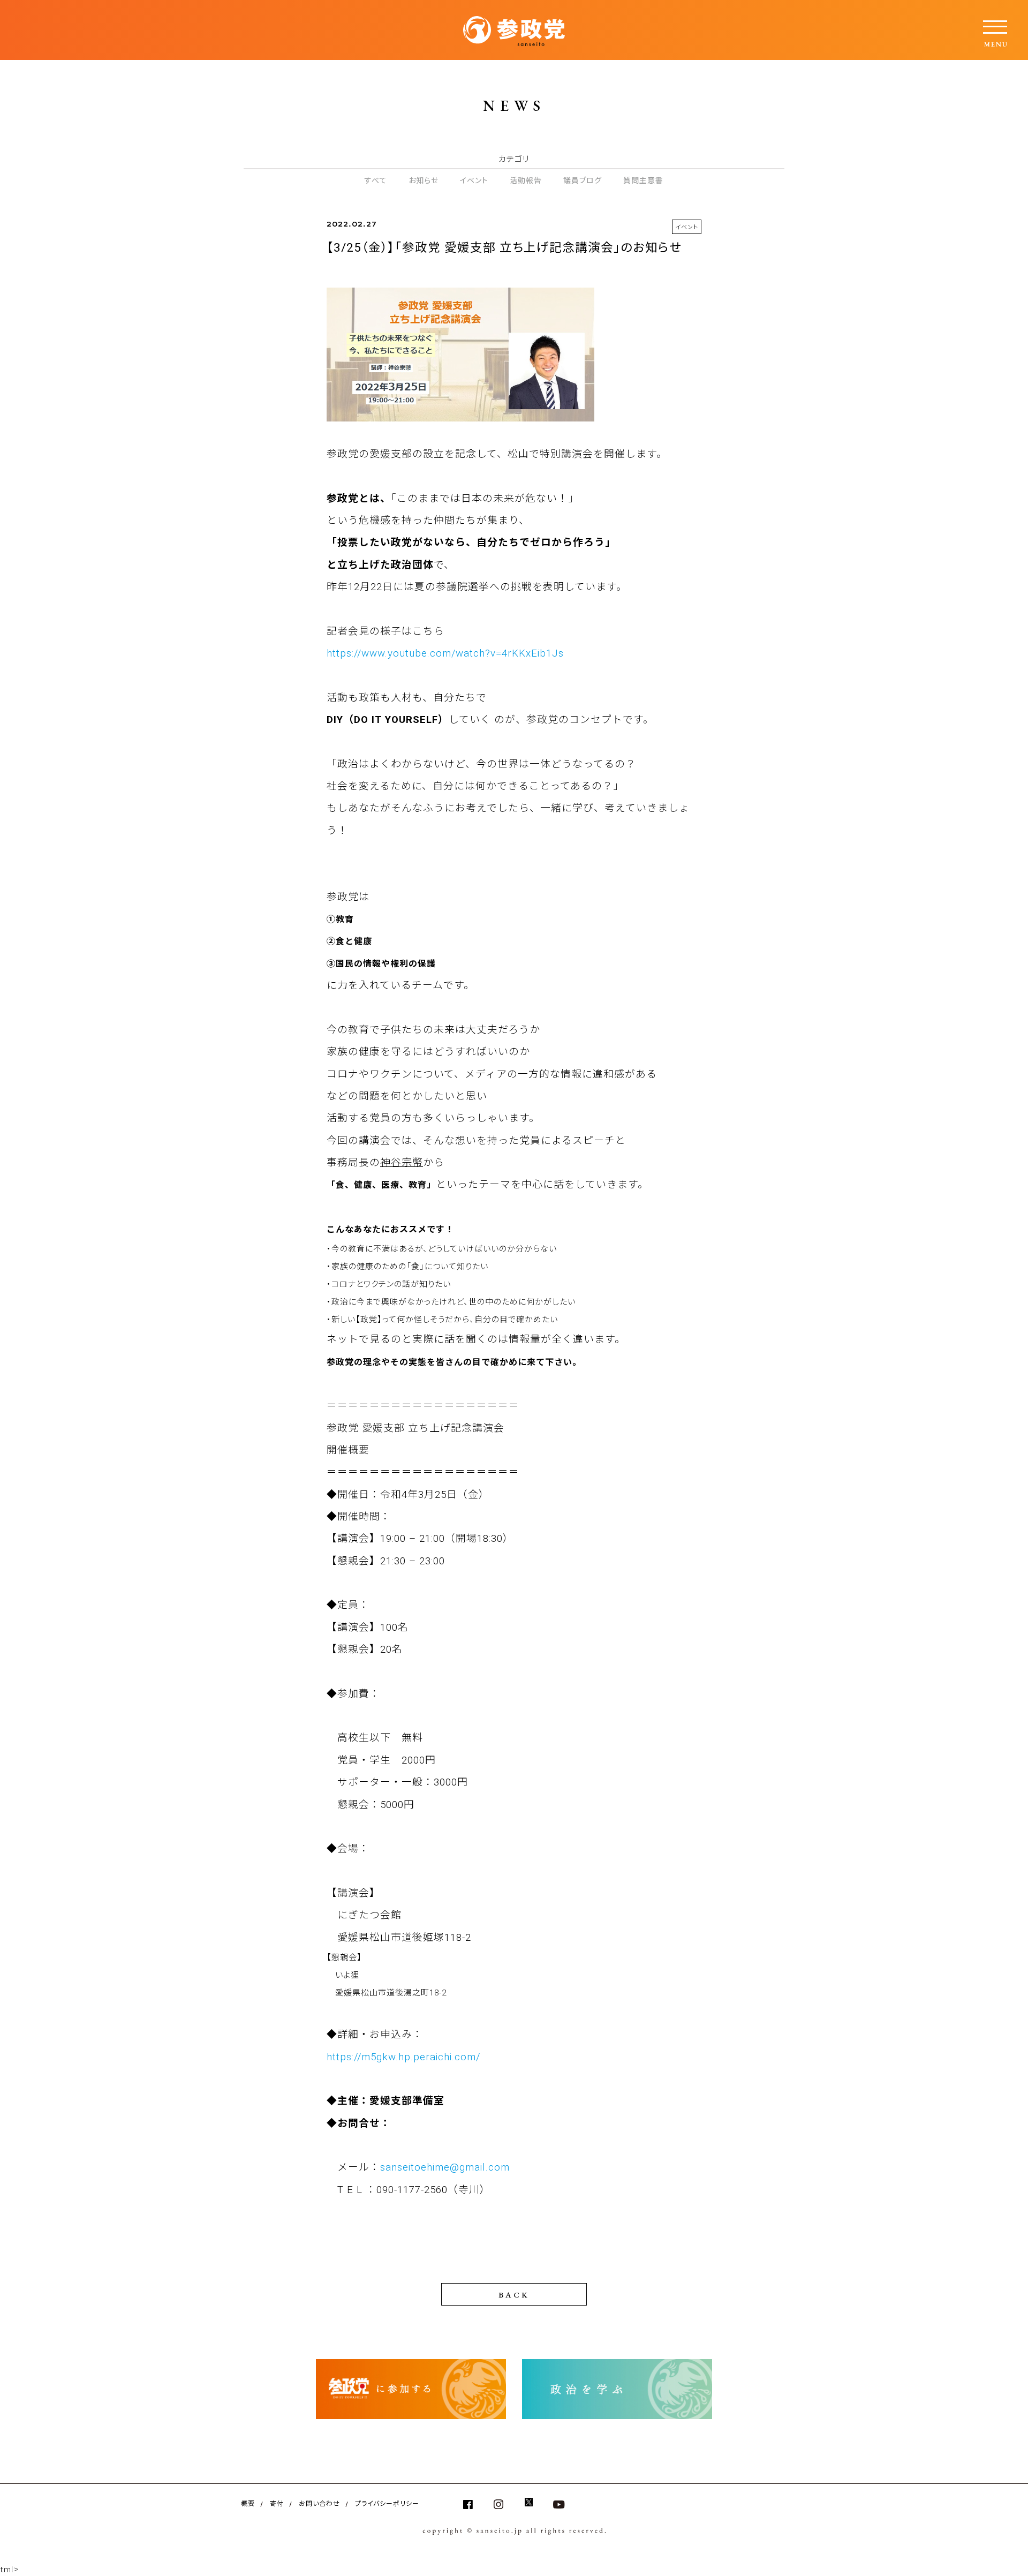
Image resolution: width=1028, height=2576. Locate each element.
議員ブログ (583, 180)
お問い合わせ (319, 2503)
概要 (248, 2503)
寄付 (277, 2503)
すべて (376, 180)
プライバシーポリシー (387, 2503)
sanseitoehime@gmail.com (445, 2167)
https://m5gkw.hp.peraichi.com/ (403, 2057)
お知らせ (424, 180)
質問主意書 (643, 180)
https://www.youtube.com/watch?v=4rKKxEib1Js (445, 653)
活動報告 (526, 180)
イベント (474, 180)
